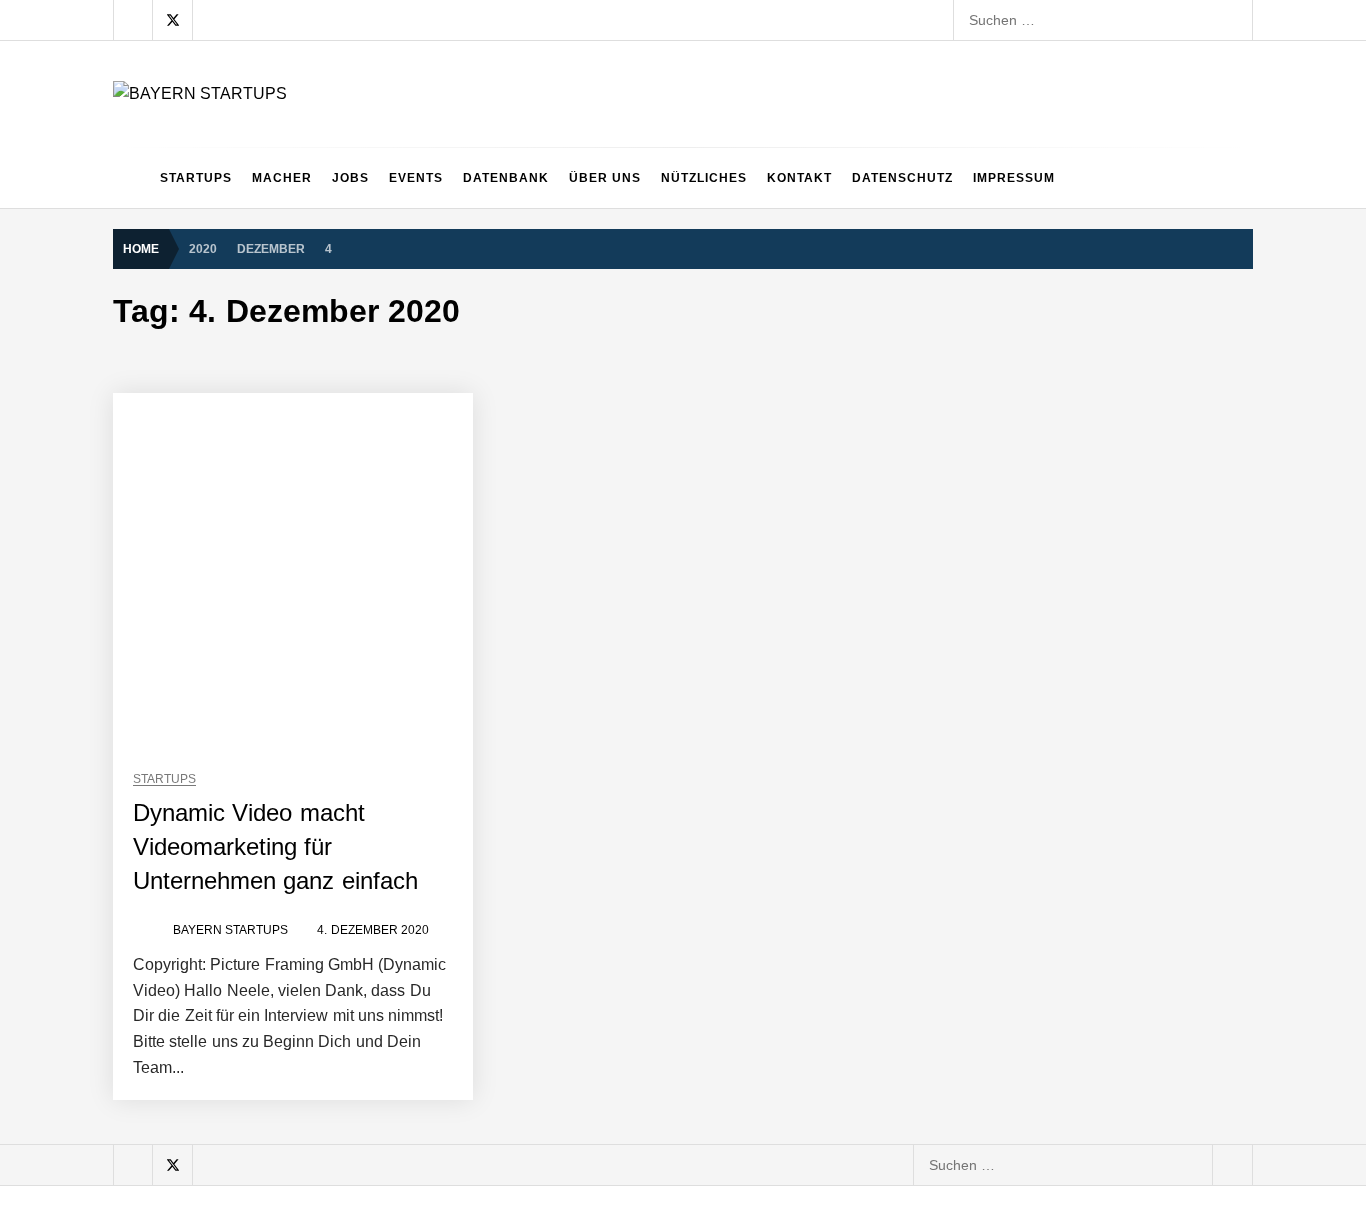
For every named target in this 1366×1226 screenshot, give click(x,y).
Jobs (350, 178)
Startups (196, 178)
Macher (282, 178)
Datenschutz (902, 178)
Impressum (1014, 178)
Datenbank (506, 178)
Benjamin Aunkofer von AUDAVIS (327, 455)
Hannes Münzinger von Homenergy (336, 1015)
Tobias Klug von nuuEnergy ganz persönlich (362, 695)
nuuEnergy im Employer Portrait (324, 775)
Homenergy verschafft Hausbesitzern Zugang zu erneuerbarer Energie (448, 1095)
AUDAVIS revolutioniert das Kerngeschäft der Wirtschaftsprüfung (428, 535)
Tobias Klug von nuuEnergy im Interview (350, 855)
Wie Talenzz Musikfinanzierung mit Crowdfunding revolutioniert (422, 1175)
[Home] (131, 178)
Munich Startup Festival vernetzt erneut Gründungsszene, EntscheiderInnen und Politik (499, 935)
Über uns (605, 178)
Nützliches (704, 178)
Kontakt (799, 178)
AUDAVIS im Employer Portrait (319, 375)
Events (416, 178)
